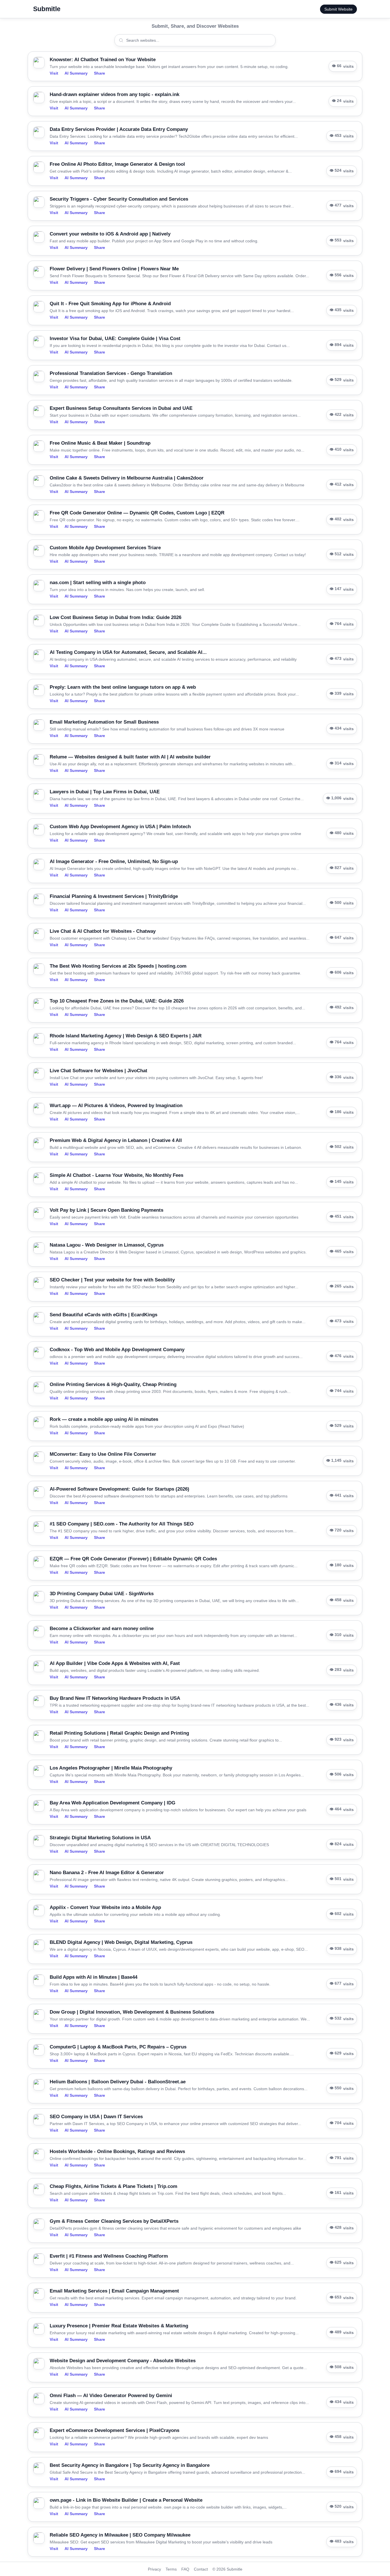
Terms (171, 2569)
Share (99, 73)
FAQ (185, 2569)
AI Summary (76, 73)
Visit (54, 73)
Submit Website (338, 9)
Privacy (154, 2569)
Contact (201, 2569)
